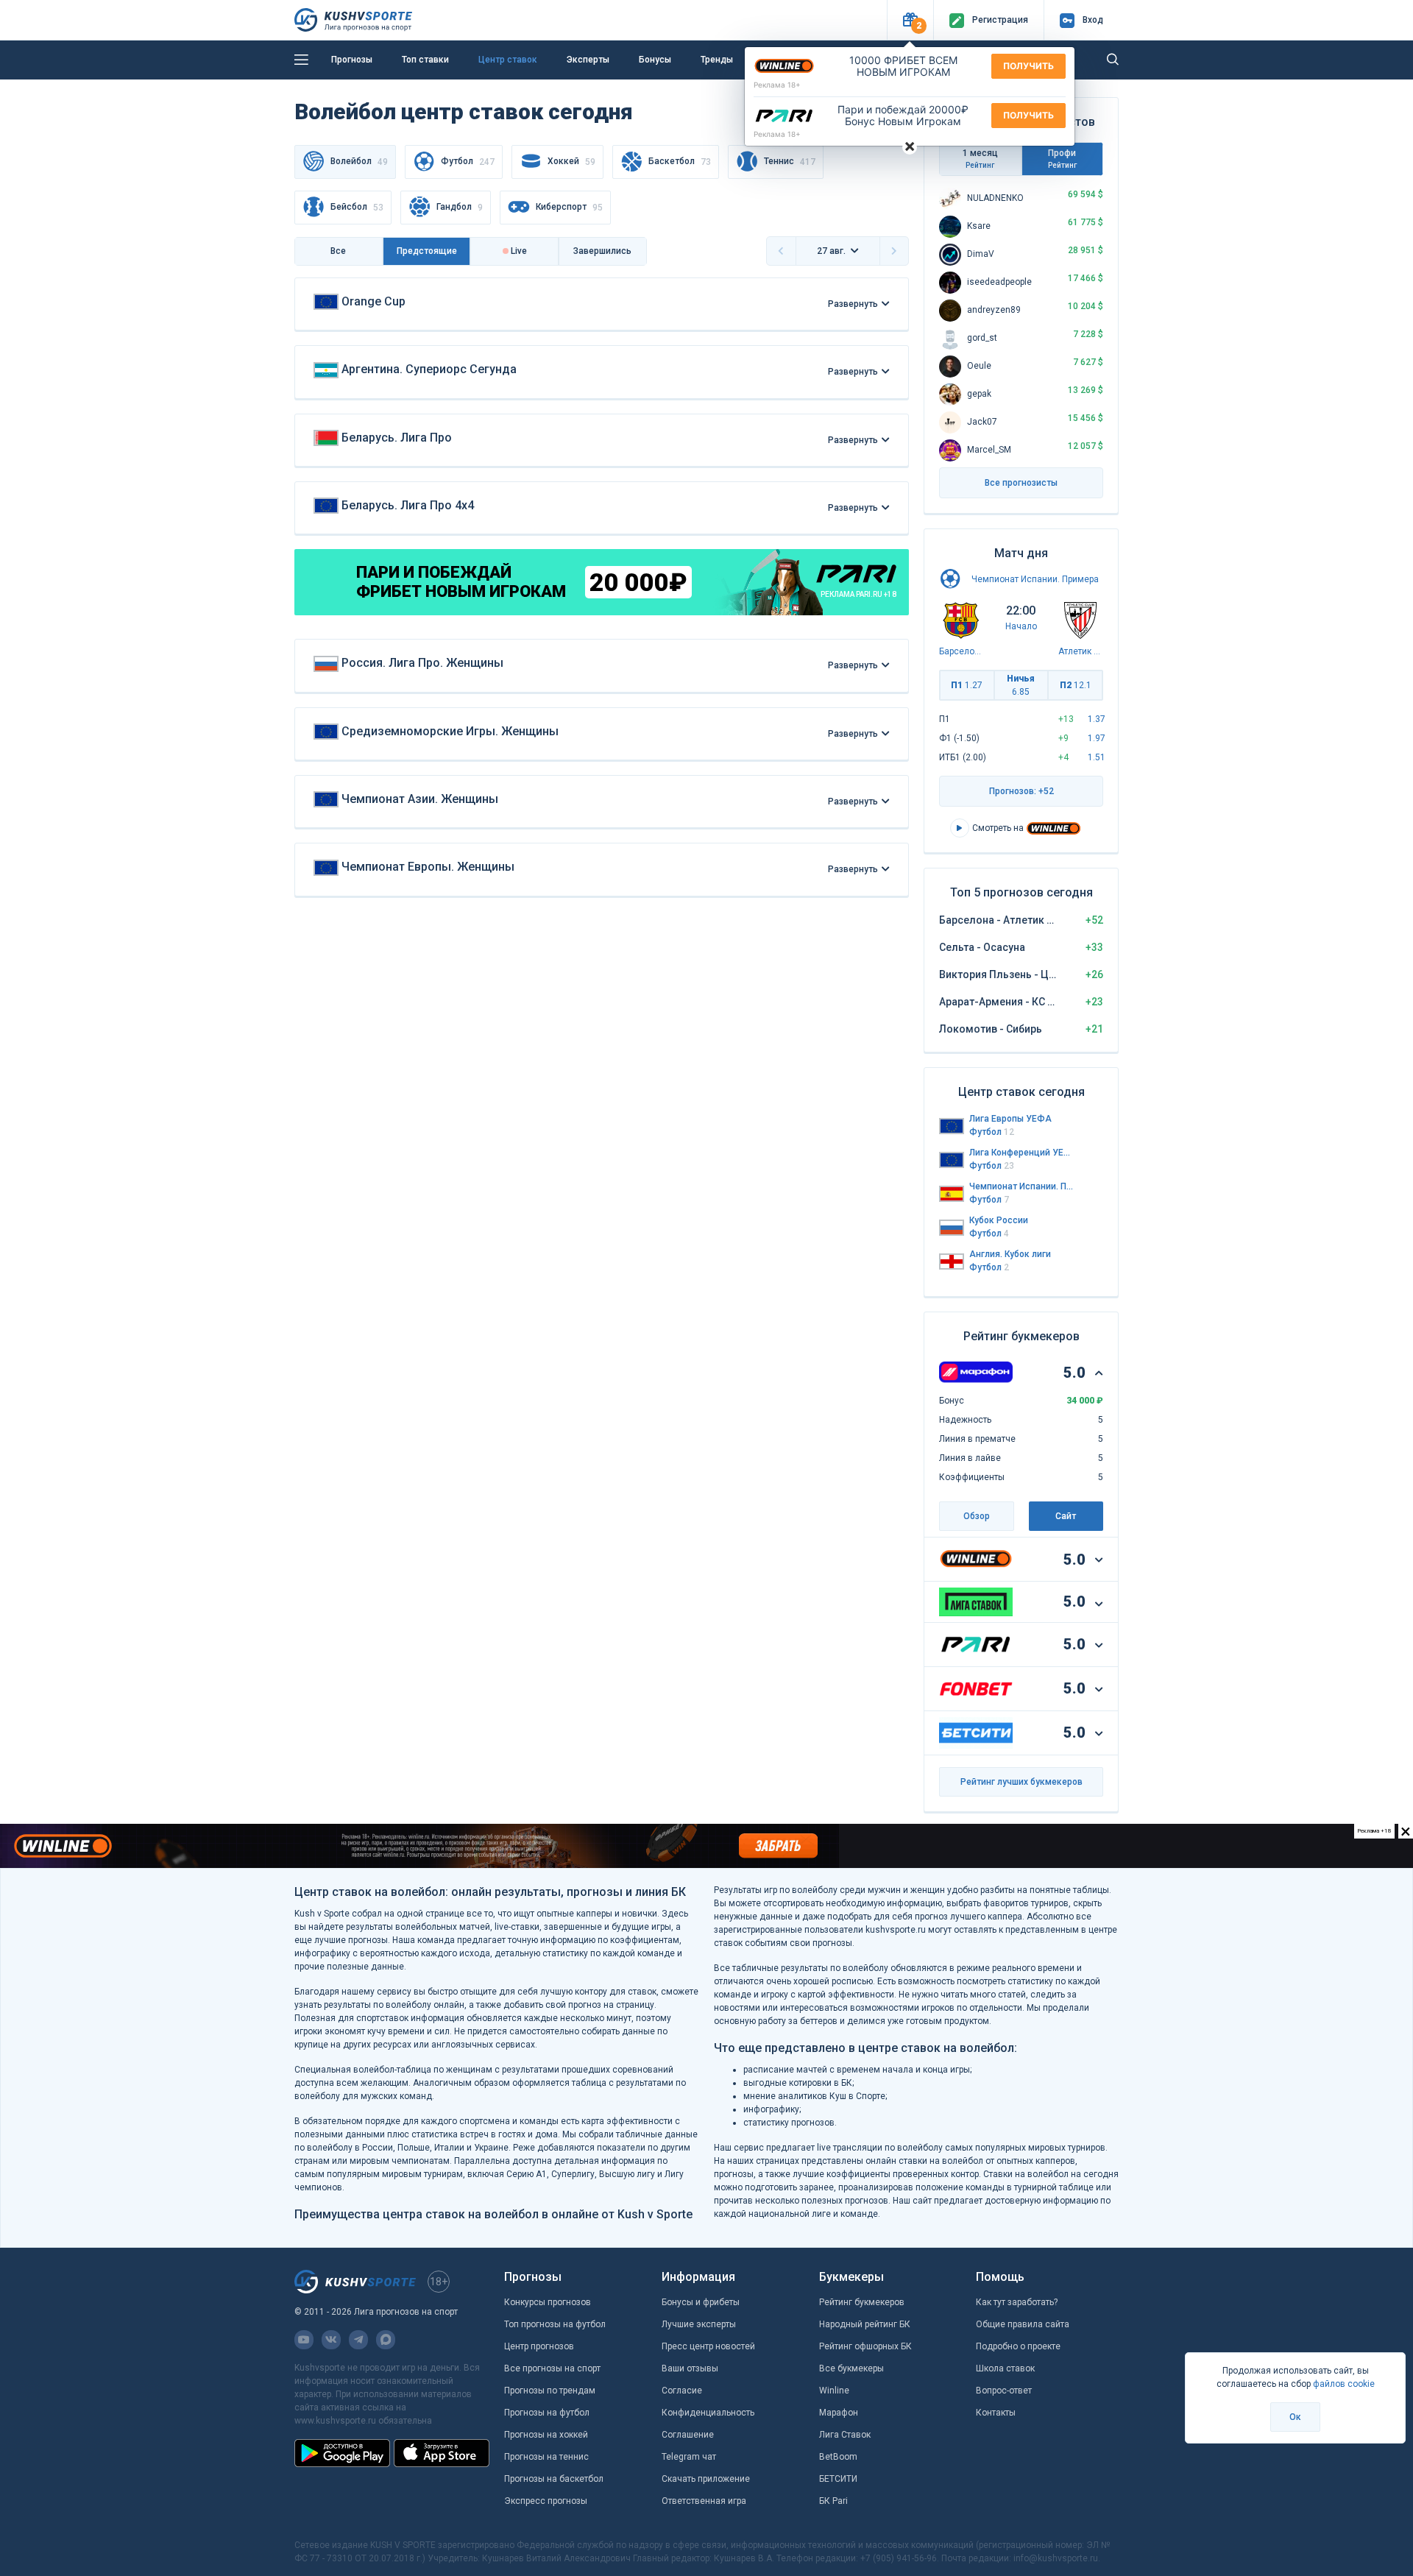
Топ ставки (425, 60)
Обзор (977, 1516)
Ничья (1021, 685)
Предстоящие (427, 251)
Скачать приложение (706, 2479)
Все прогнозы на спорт (552, 2368)
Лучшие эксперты (699, 2324)
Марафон (839, 2413)
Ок (1295, 2417)
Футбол (468, 162)
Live (518, 251)
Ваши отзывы (690, 2368)
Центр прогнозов (539, 2346)
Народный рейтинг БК (865, 2324)
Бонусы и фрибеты (701, 2302)
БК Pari (833, 2501)
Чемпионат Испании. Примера (1035, 579)
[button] (910, 20)
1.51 (1097, 757)
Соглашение (688, 2435)
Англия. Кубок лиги (1010, 1254)
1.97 (1097, 738)
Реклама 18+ (777, 85)
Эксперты (588, 60)
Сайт (1066, 1516)
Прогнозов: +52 (1021, 791)
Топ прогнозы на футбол (555, 2324)
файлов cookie (1344, 2384)
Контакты (996, 2413)
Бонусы (655, 60)
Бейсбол (357, 207)
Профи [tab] (1062, 159)
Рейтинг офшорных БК (865, 2346)
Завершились (602, 251)
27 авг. (831, 251)
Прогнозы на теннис (546, 2457)
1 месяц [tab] (980, 159)
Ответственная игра (704, 2501)
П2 (1076, 685)
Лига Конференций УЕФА (1021, 1153)
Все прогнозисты (1021, 483)
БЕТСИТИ (838, 2479)
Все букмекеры (851, 2368)
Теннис (790, 162)
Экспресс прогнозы (546, 2501)
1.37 (1097, 719)
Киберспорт (569, 207)
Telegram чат (689, 2457)
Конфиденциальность (708, 2413)
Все (338, 251)
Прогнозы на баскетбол (554, 2479)
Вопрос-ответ (1004, 2391)
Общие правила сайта (1023, 2324)
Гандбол (460, 207)
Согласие (682, 2391)
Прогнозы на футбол (547, 2413)
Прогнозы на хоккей (546, 2435)
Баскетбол (680, 162)
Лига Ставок (845, 2435)
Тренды (717, 60)
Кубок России (999, 1220)
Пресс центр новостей (708, 2346)
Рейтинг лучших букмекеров (1021, 1782)
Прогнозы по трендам (550, 2391)
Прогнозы (352, 60)
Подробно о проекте (1018, 2346)
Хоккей (571, 162)
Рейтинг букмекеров (862, 2302)
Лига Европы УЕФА (1010, 1119)
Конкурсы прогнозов (548, 2302)
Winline (834, 2391)
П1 (967, 685)
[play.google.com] (342, 2453)
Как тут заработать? (1017, 2302)
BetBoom (838, 2457)
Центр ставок (508, 60)
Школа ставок (1005, 2368)
